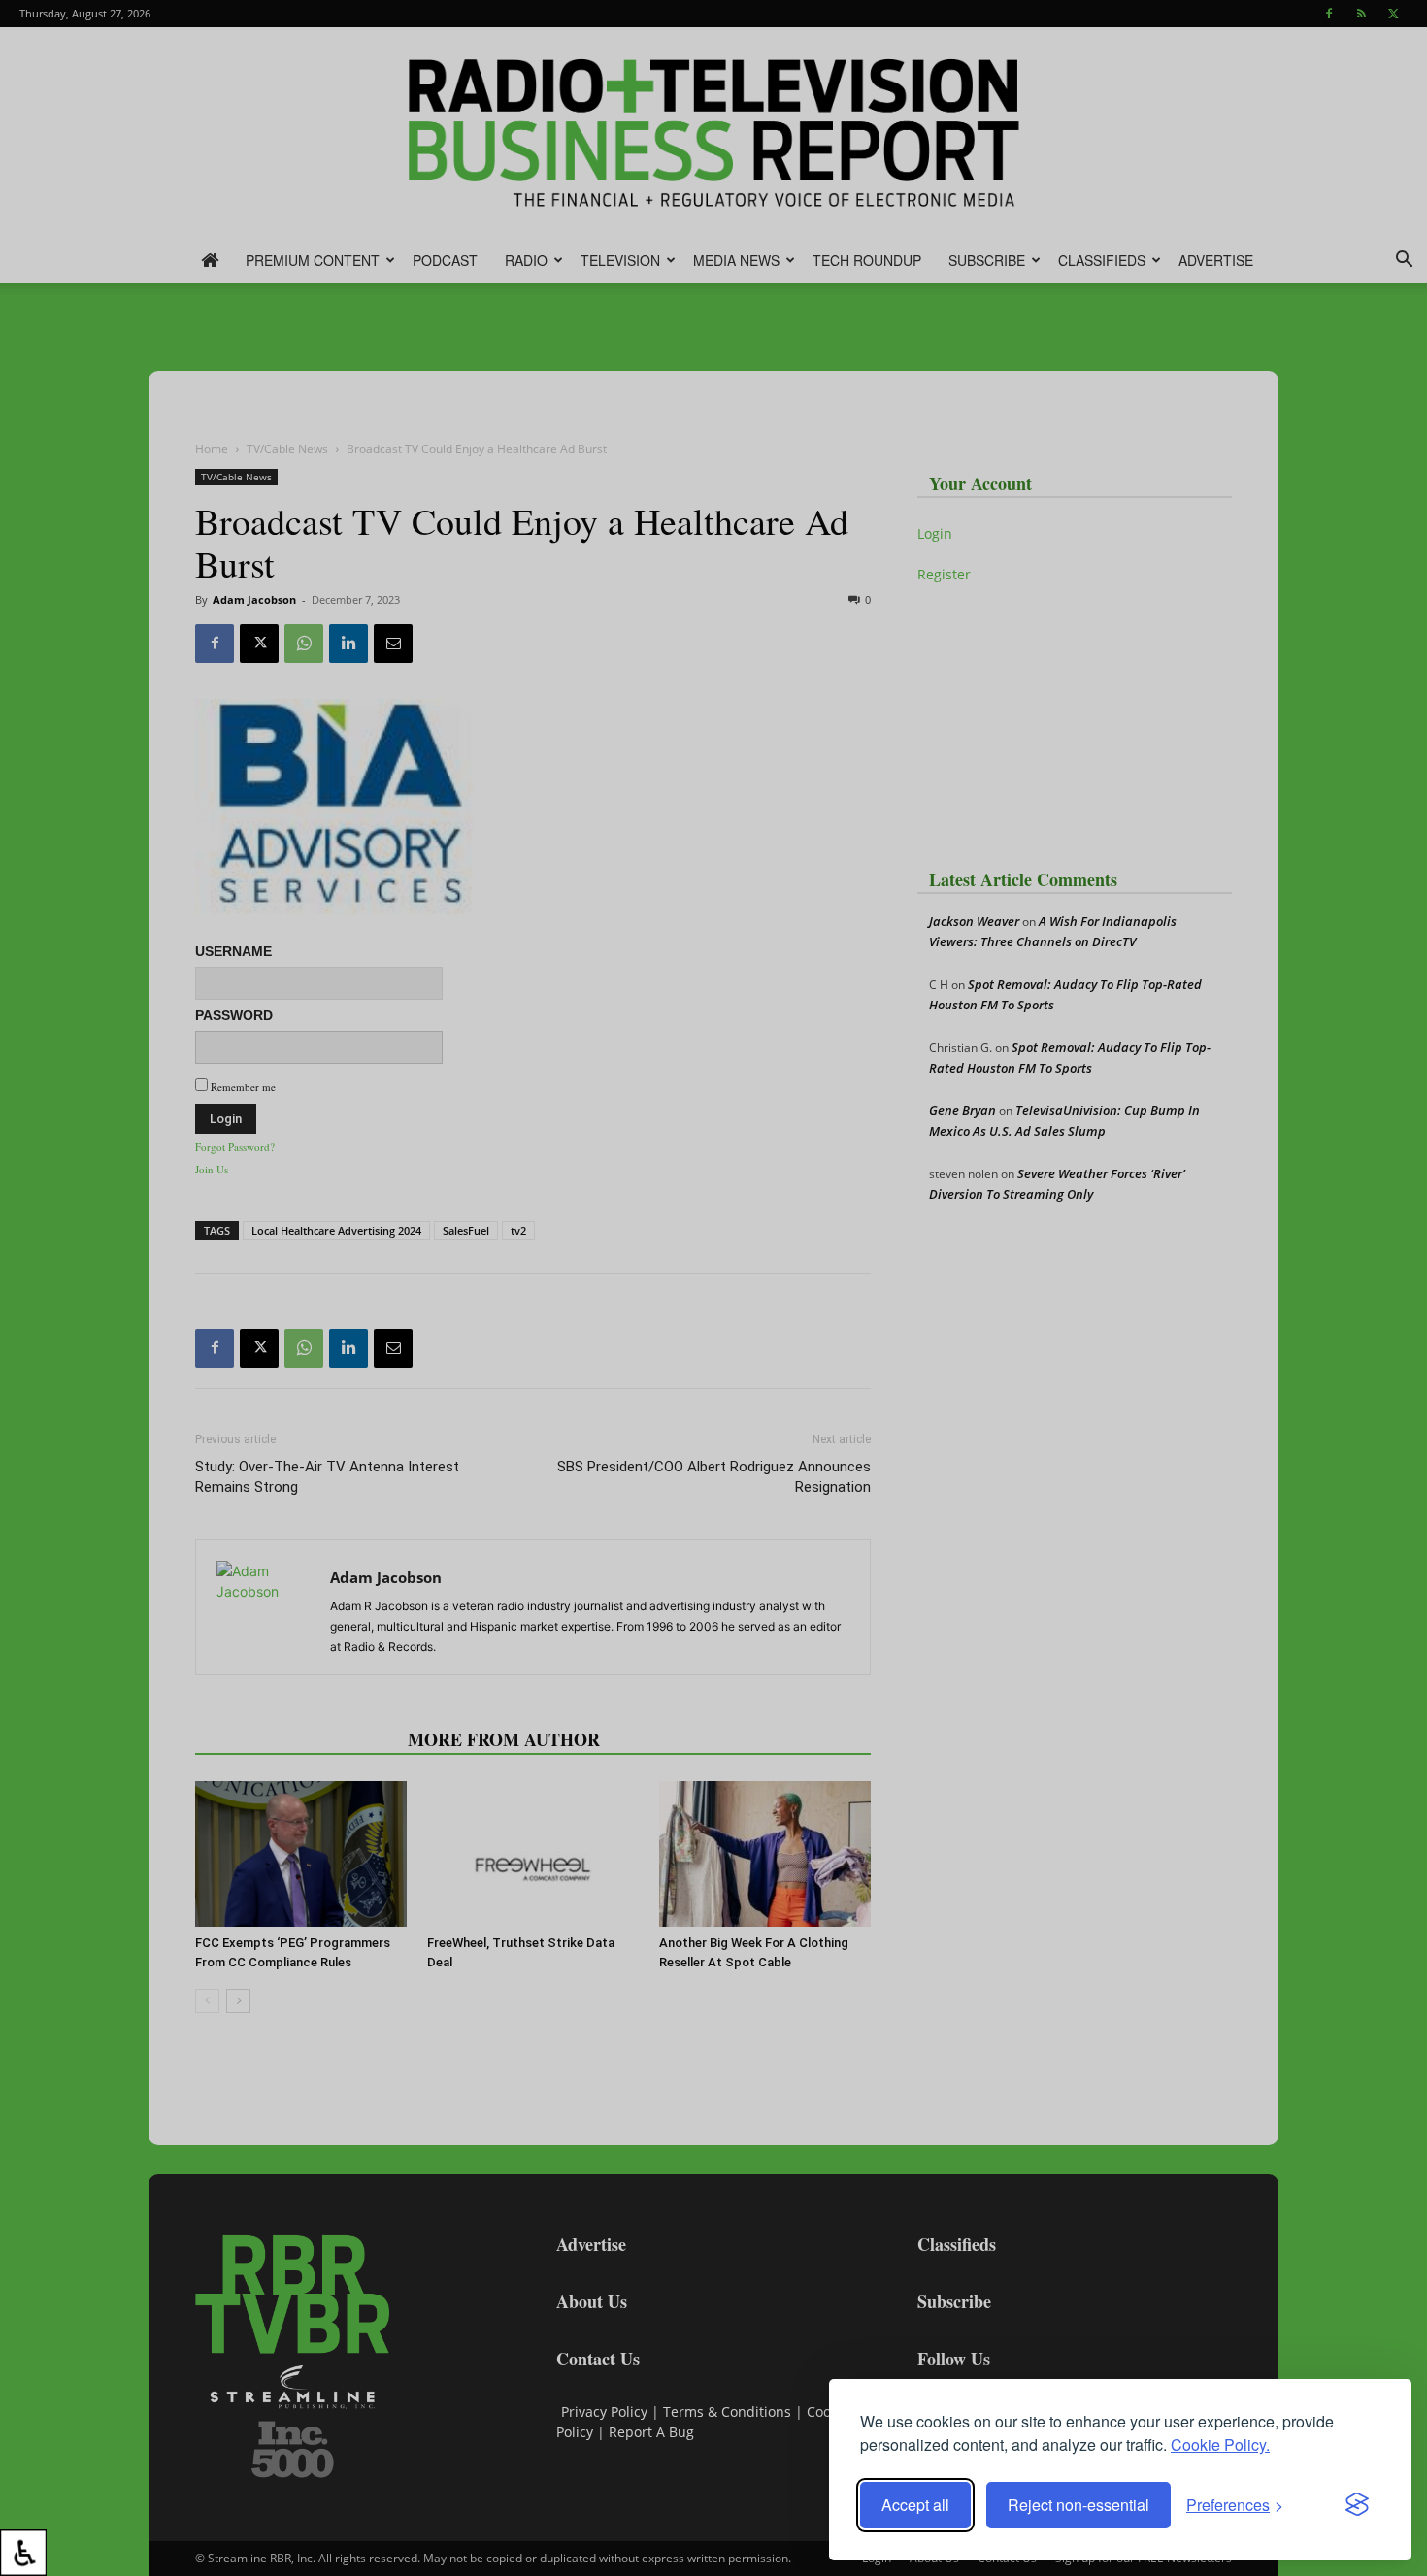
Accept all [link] (915, 2505)
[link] (23, 2553)
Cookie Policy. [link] (1220, 2444)
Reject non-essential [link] (1079, 2505)
